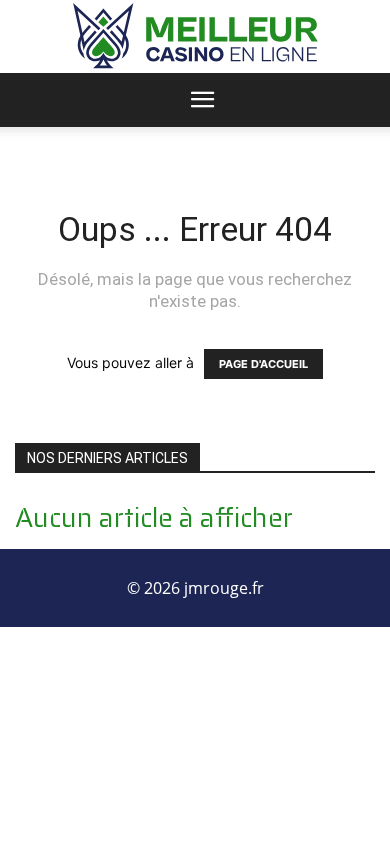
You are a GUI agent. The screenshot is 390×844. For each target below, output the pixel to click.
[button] (203, 100)
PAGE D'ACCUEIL (263, 364)
